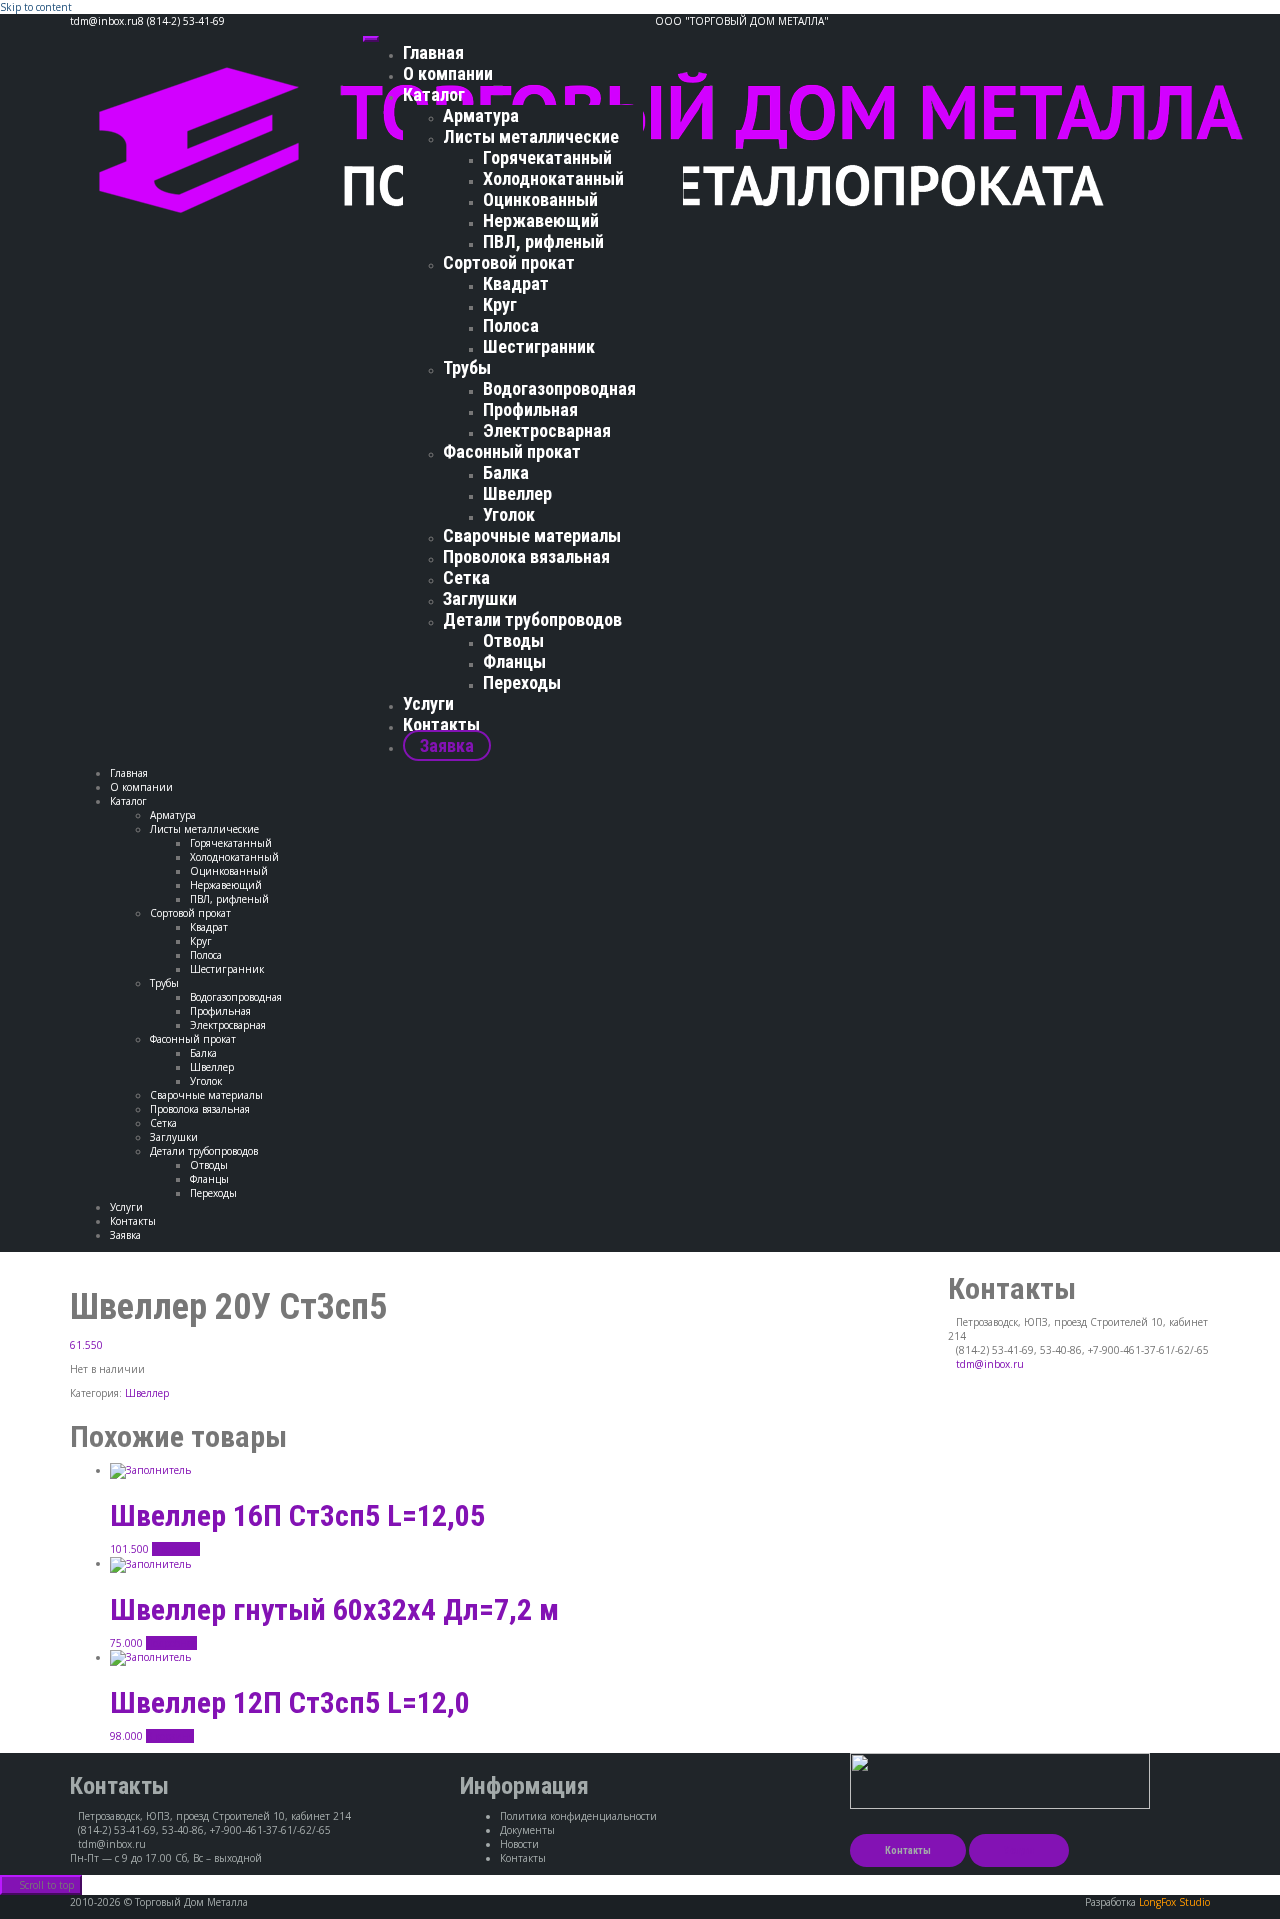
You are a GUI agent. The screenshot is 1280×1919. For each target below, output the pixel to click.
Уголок (509, 514)
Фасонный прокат (512, 451)
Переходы (522, 682)
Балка (506, 472)
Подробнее (171, 1643)
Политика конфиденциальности (578, 1816)
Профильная (530, 409)
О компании (448, 73)
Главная (433, 52)
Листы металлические (531, 136)
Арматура (481, 115)
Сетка (466, 577)
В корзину (176, 1549)
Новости (519, 1844)
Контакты (441, 724)
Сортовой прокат (509, 262)
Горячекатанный (547, 157)
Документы (527, 1830)
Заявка (447, 745)
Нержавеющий (541, 220)
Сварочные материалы (532, 535)
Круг (500, 304)
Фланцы (514, 661)
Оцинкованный (540, 199)
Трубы (467, 367)
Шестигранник (539, 346)
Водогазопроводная (559, 388)
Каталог (434, 94)
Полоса (511, 325)
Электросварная (547, 430)
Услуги (428, 703)
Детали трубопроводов (532, 619)
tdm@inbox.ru (990, 1364)
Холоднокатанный (553, 178)
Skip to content (36, 7)
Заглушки (480, 598)
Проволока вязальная (526, 556)
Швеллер (517, 493)
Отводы (513, 640)
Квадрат (516, 283)
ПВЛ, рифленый (543, 241)
